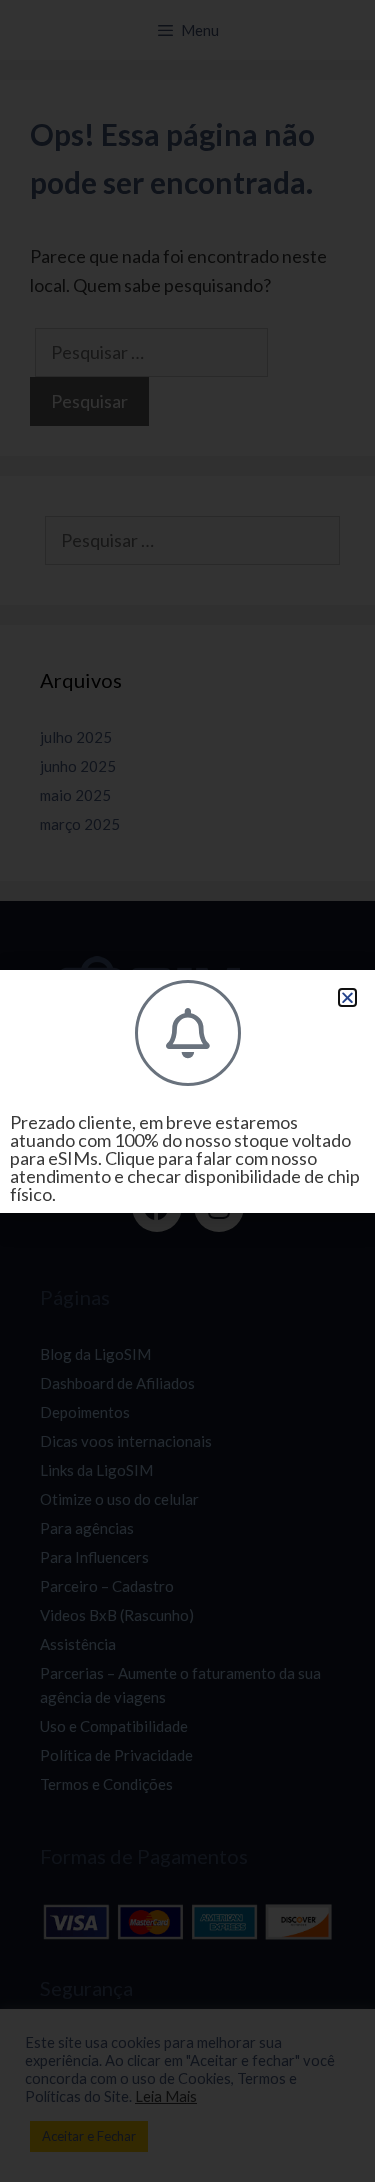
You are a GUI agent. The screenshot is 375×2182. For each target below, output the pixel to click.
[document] (187, 1091)
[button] (347, 997)
